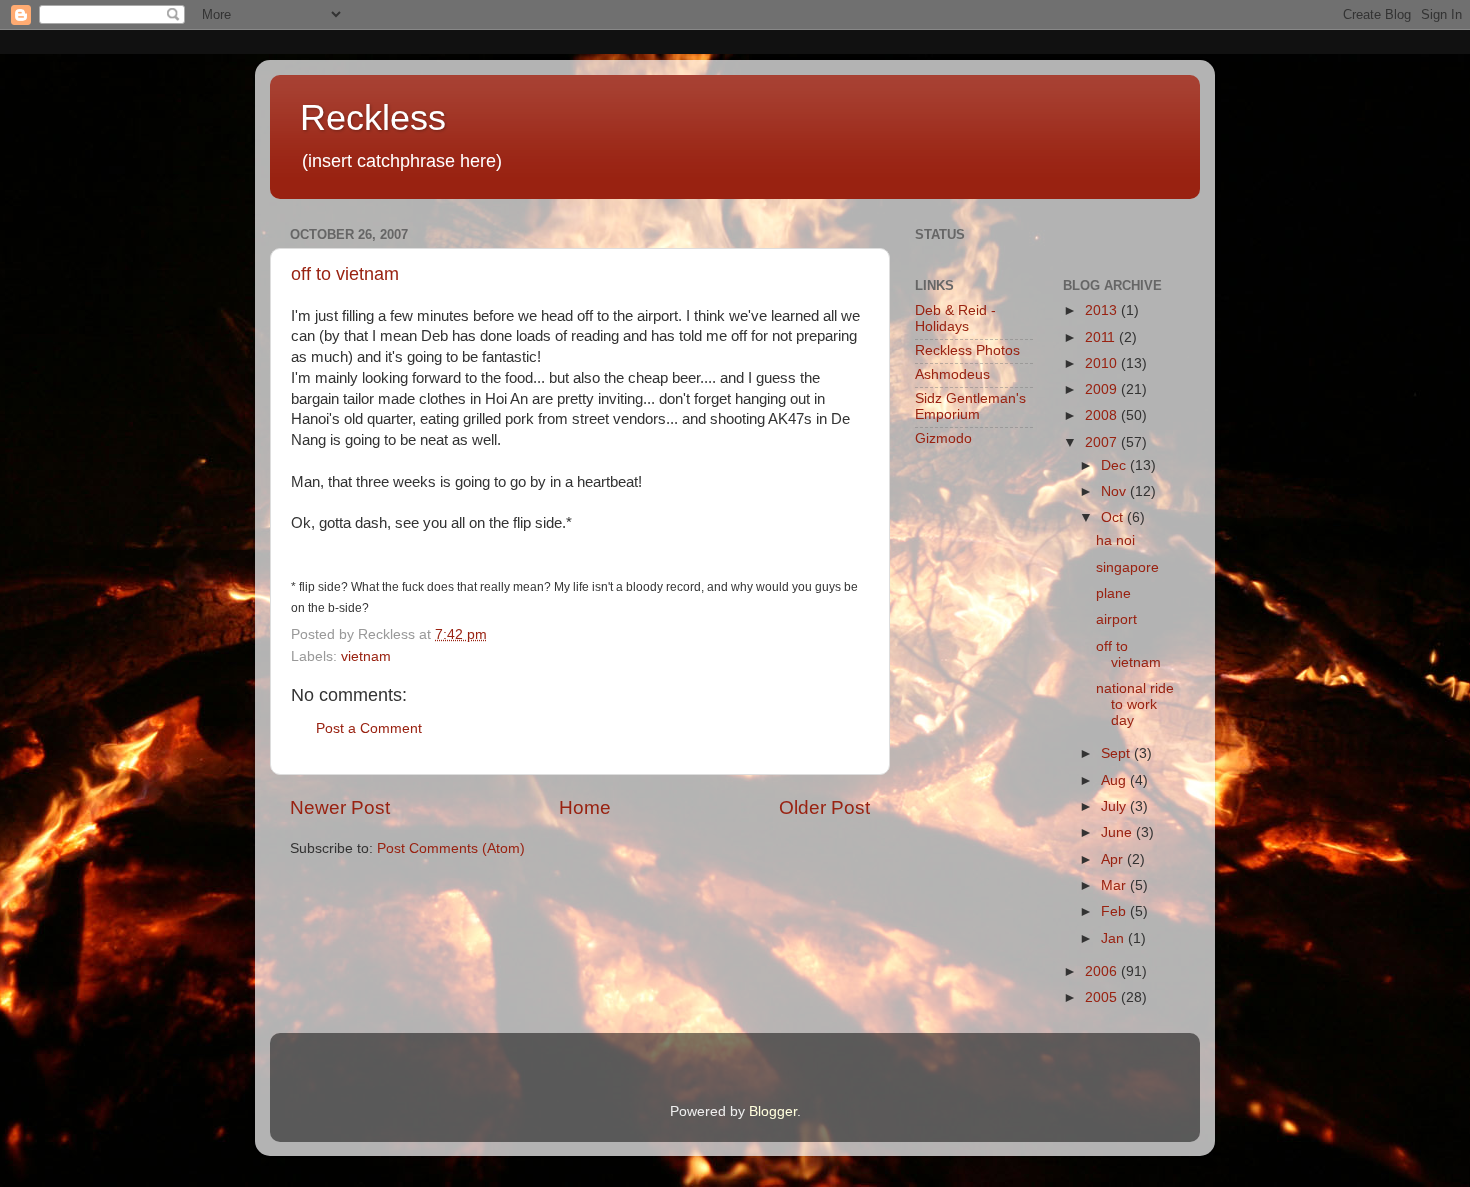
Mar (1115, 885)
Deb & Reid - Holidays (955, 318)
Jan (1114, 938)
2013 (1103, 310)
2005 (1103, 997)
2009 (1103, 389)
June (1118, 832)
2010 (1103, 363)
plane (1113, 593)
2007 (1103, 442)
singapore (1127, 567)
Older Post (824, 807)
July (1115, 806)
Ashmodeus (952, 374)
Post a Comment (369, 728)
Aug (1115, 780)
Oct (1114, 517)
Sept (1117, 753)
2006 (1103, 971)
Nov (1115, 491)
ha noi (1115, 540)
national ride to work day (1135, 704)
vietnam (366, 656)
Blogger (773, 1111)
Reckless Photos (967, 350)
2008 (1103, 415)
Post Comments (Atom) (451, 848)
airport (1116, 619)
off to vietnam (345, 274)
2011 (1102, 337)
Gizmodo (943, 438)
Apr (1114, 859)
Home (585, 807)
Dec (1115, 465)
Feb (1115, 911)
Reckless (373, 117)
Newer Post (340, 807)
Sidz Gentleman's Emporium (970, 406)
